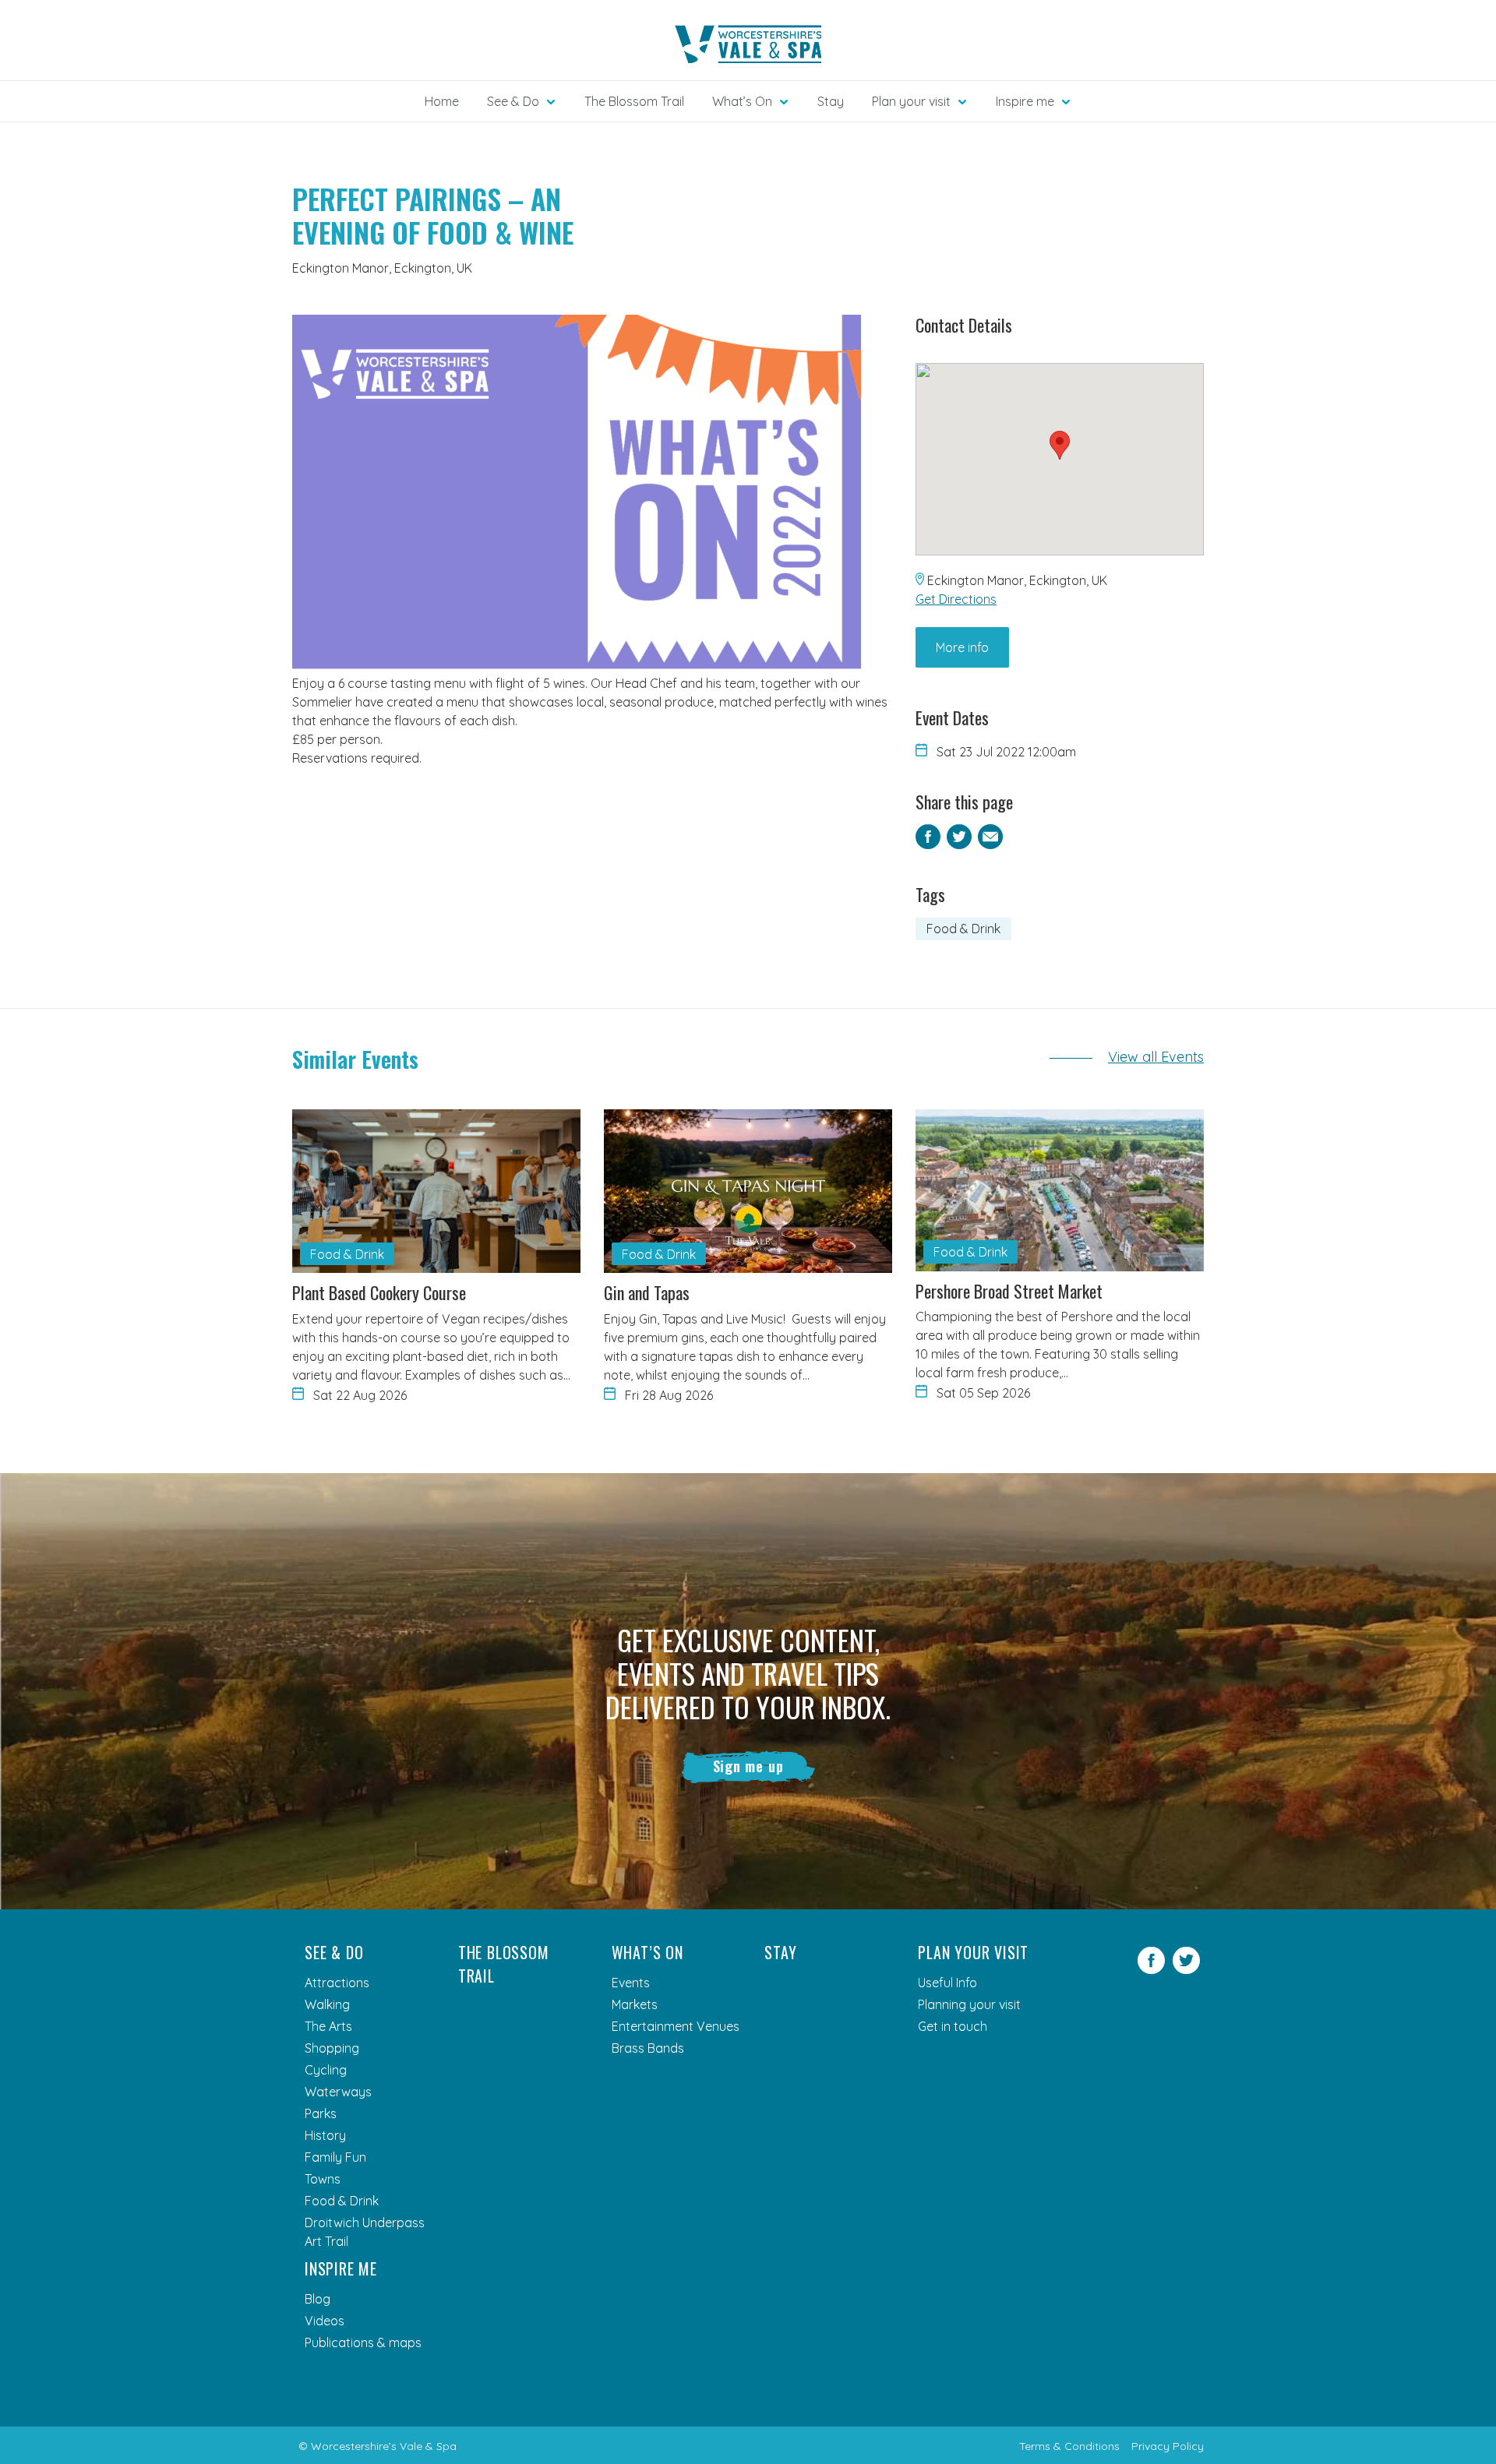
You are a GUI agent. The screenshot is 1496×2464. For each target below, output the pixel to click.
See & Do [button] (513, 101)
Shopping (332, 2048)
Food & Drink (963, 929)
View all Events (1156, 1057)
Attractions (337, 1983)
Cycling (326, 2070)
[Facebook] (1151, 1969)
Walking (327, 2004)
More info (962, 647)
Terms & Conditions (1069, 2446)
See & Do (334, 1952)
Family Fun (335, 2157)
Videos (325, 2321)
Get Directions (956, 599)
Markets (635, 2004)
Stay (831, 101)
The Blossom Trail (634, 101)
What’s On (647, 1952)
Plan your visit (973, 1952)
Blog (318, 2299)
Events (631, 1983)
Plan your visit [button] (911, 101)
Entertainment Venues (676, 2026)
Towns (323, 2179)
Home (442, 101)
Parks (321, 2113)
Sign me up (748, 1766)
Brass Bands (648, 2048)
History (325, 2135)
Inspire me (341, 2268)
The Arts (328, 2026)
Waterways (338, 2092)
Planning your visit (969, 2004)
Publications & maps (363, 2342)
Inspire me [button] (1025, 101)
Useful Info (947, 1983)
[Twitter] (1186, 1969)
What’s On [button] (742, 101)
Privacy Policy (1168, 2446)
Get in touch (953, 2026)
